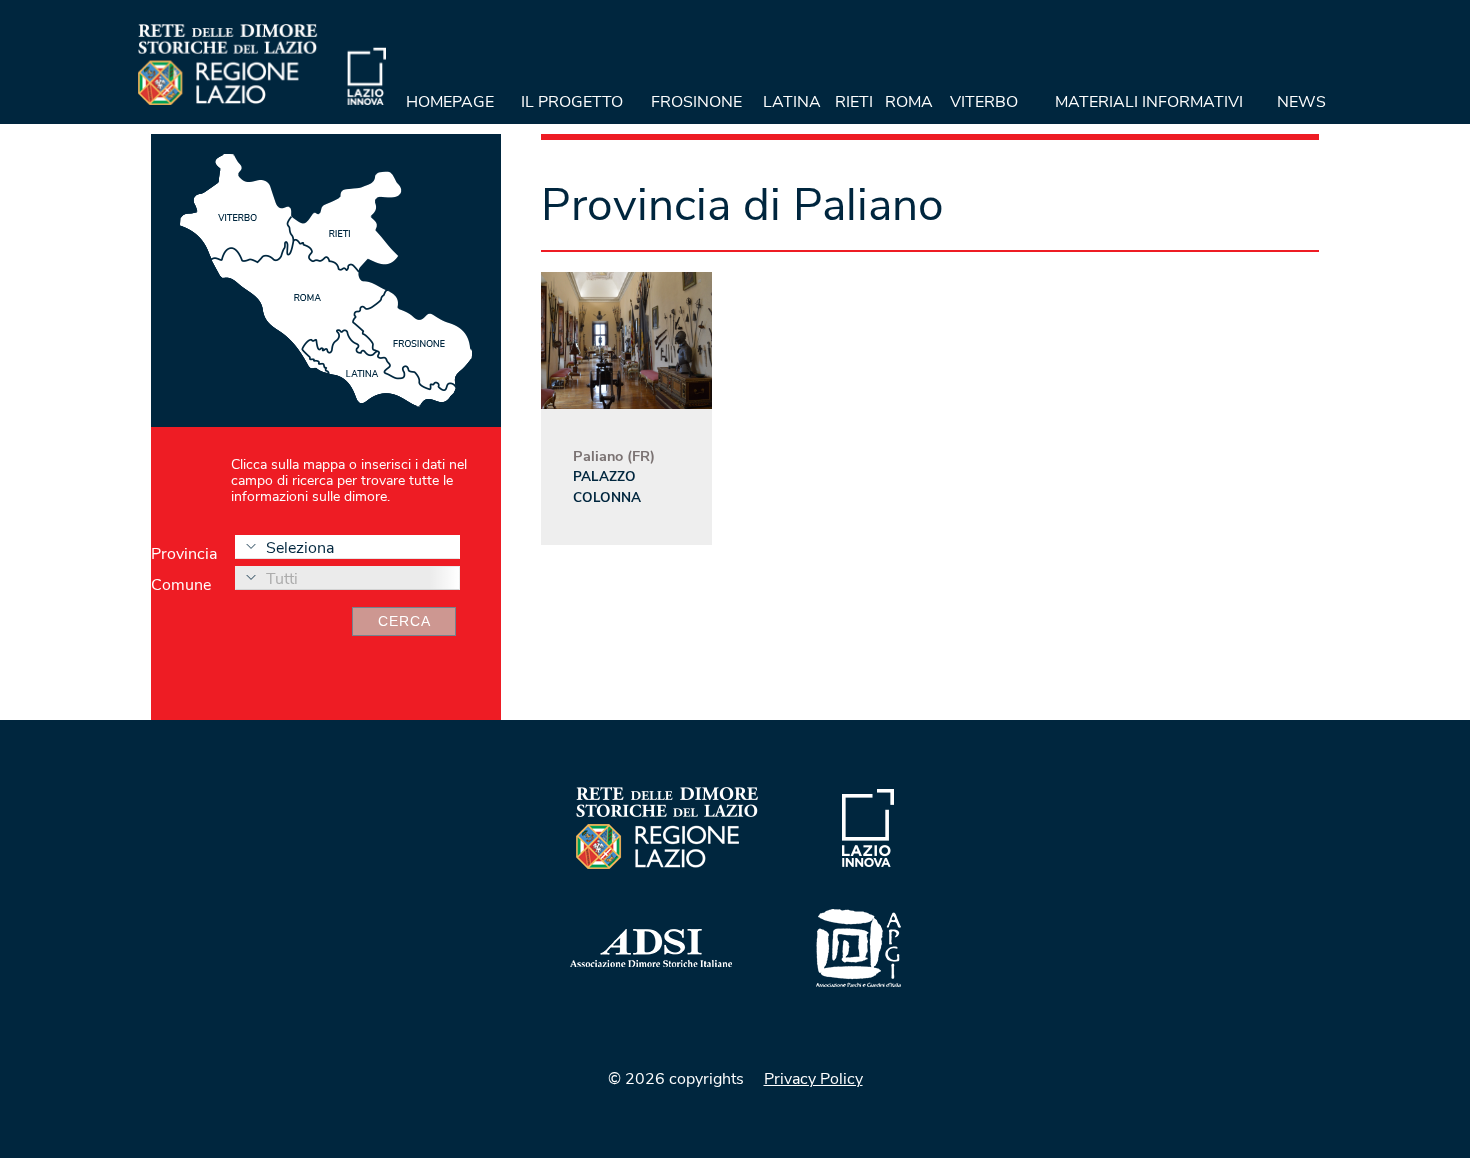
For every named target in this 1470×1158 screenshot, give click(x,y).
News (1301, 102)
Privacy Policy (813, 1079)
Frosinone (696, 102)
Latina (792, 102)
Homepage (450, 102)
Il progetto (572, 102)
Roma (909, 102)
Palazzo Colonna (607, 486)
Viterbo (984, 102)
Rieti (854, 102)
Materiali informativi (1149, 102)
